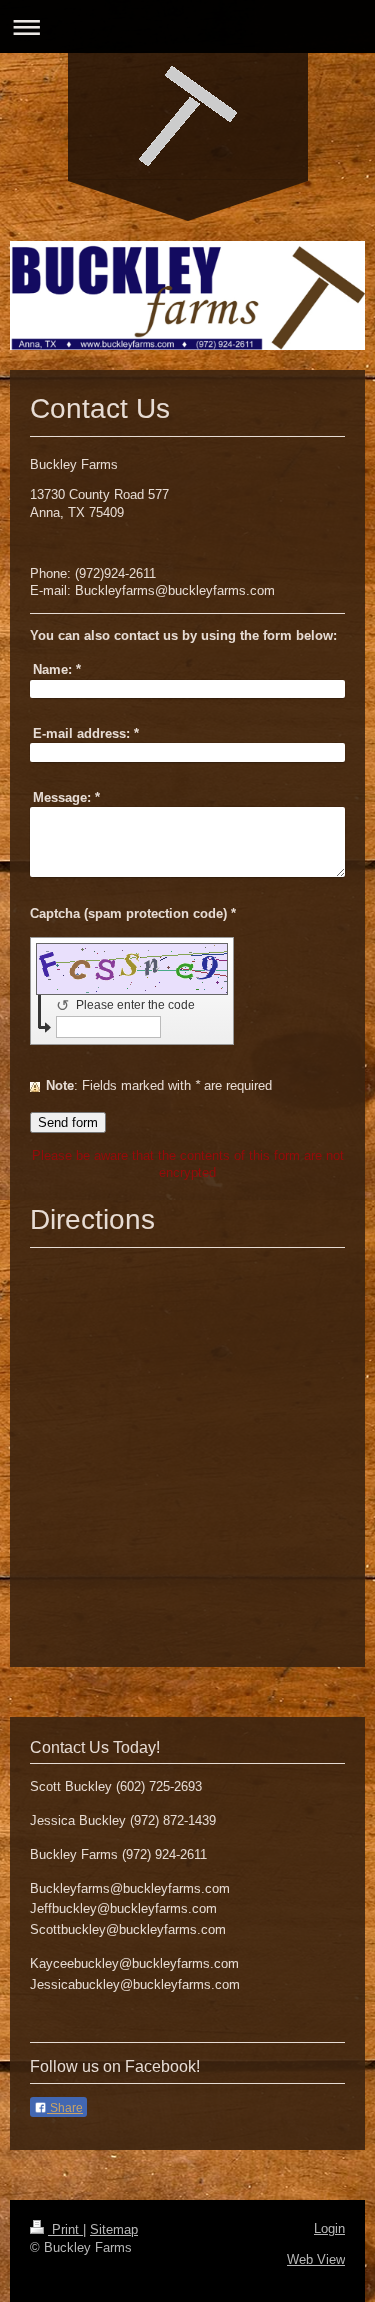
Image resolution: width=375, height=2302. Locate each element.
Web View (316, 2259)
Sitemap (114, 2229)
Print (65, 2229)
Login (329, 2228)
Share (65, 2108)
